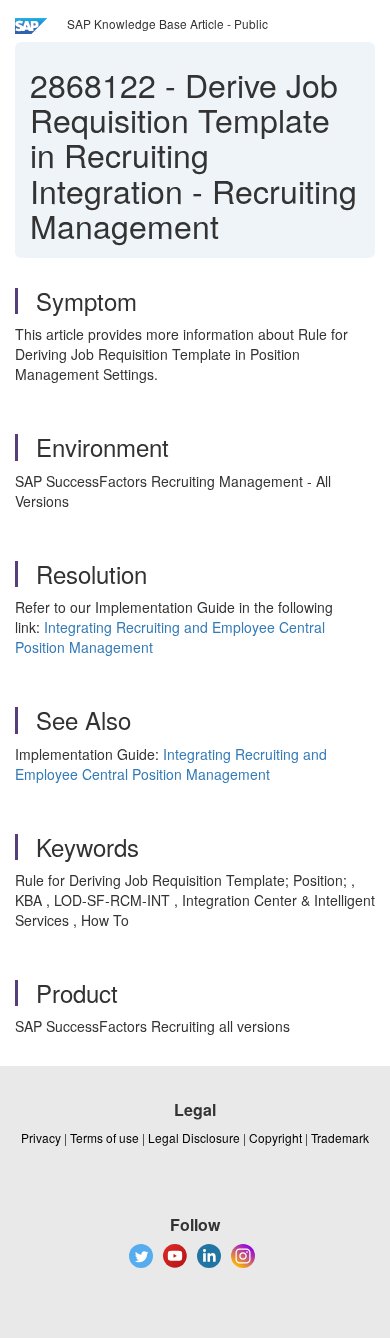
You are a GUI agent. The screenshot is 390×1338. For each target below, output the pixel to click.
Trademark (340, 1137)
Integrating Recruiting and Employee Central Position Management (171, 764)
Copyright (275, 1137)
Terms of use (104, 1137)
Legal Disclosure (194, 1137)
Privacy (41, 1137)
